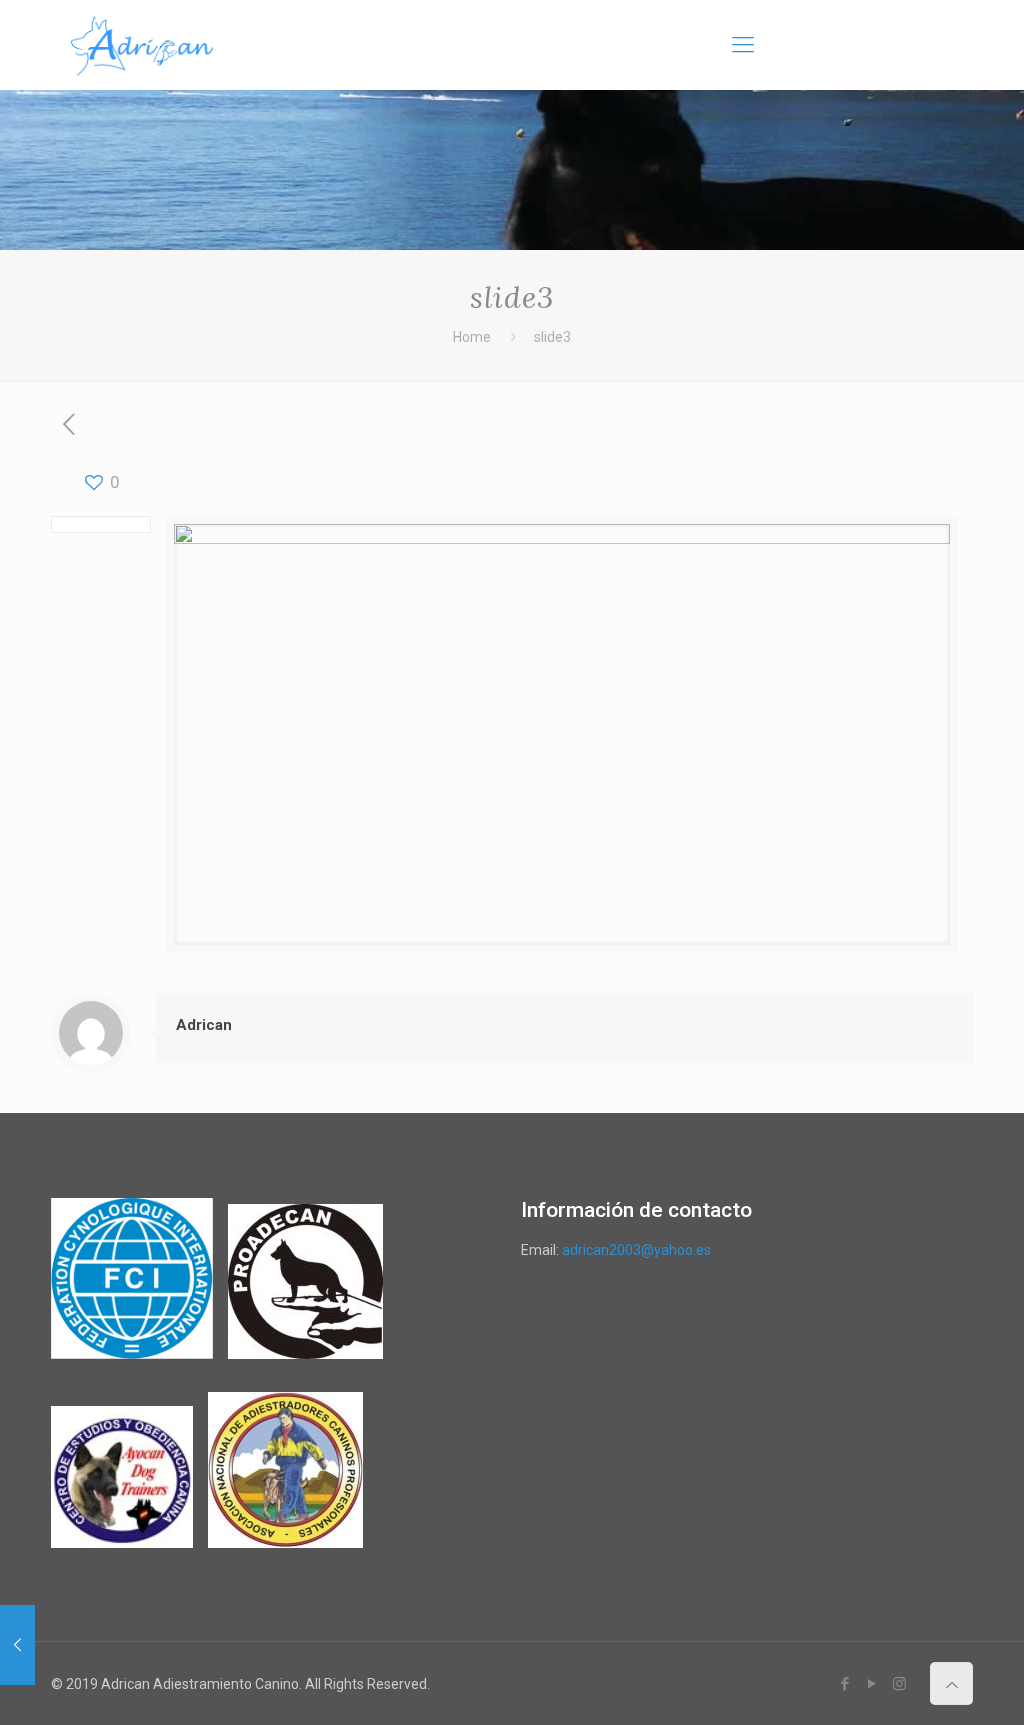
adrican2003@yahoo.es (636, 1250)
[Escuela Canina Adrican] (142, 45)
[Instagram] (899, 1684)
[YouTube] (872, 1684)
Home (472, 337)
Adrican (204, 1025)
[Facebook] (845, 1684)
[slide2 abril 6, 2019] (17, 1645)
